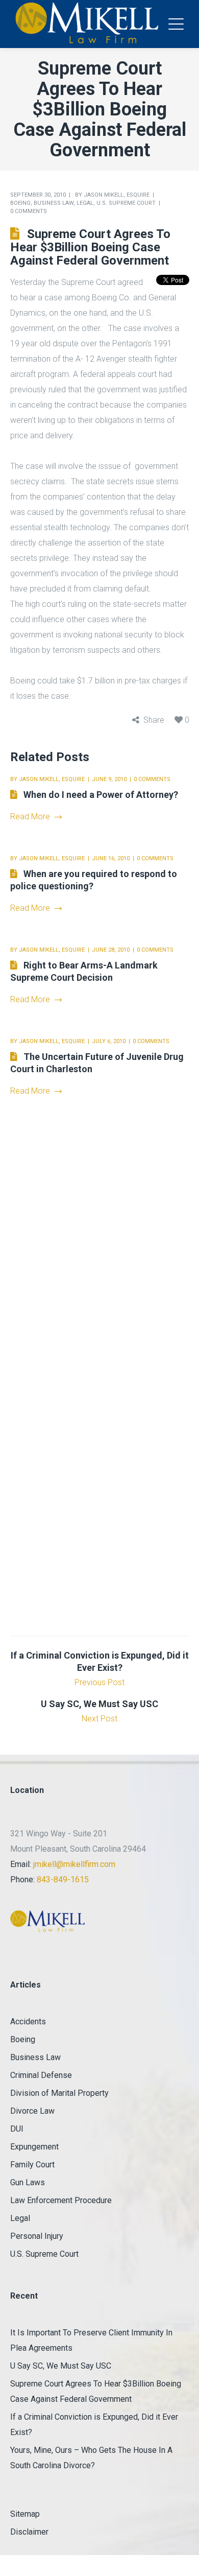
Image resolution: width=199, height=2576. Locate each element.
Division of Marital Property (59, 2093)
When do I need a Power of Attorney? (101, 795)
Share (154, 720)
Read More (30, 817)
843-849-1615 (63, 1880)
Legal (85, 203)
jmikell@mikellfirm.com (74, 1864)
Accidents (28, 2022)
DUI (17, 2129)
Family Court (32, 2165)
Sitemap (25, 2514)
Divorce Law (32, 2111)
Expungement (34, 2147)
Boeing (20, 203)
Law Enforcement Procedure (61, 2200)
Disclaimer (29, 2532)
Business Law (54, 203)
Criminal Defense (41, 2075)
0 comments (29, 211)
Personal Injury (37, 2236)
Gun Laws (28, 2182)
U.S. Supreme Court (126, 203)
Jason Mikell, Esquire (117, 195)
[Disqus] (100, 1241)
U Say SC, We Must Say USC (61, 2366)
